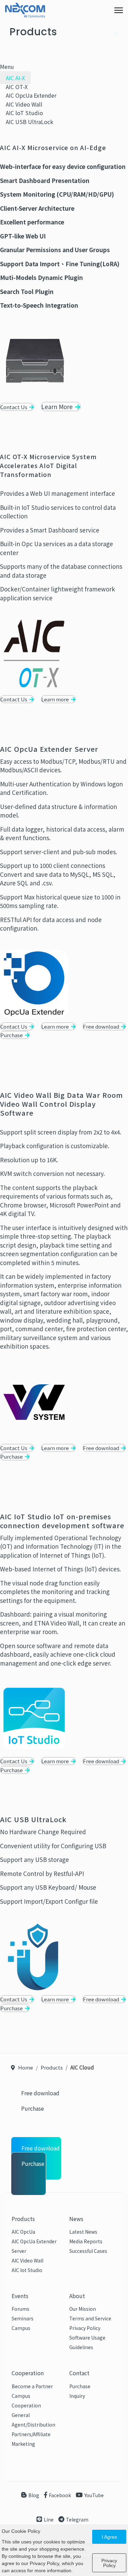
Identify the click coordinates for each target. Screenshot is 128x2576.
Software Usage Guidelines (87, 2342)
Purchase (12, 1035)
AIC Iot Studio (27, 2270)
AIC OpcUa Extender (31, 95)
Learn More (58, 407)
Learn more (56, 699)
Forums (20, 2309)
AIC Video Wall (24, 104)
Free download (102, 1026)
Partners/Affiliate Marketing (31, 2439)
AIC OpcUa (23, 2232)
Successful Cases (88, 2251)
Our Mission (83, 2309)
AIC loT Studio (24, 113)
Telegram (77, 2519)
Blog (34, 2495)
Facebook (60, 2495)
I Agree (109, 2537)
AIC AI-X (15, 78)
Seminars (23, 2318)
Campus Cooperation (26, 2401)
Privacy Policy (85, 2328)
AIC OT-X (17, 87)
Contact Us (14, 407)
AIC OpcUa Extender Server (34, 2246)
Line (49, 2519)
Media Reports (86, 2241)
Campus (21, 2328)
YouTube (94, 2495)
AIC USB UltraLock (30, 122)
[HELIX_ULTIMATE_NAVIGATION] (119, 10)
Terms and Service (90, 2318)
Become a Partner (32, 2386)
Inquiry (77, 2396)
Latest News (83, 2232)
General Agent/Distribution (33, 2420)
